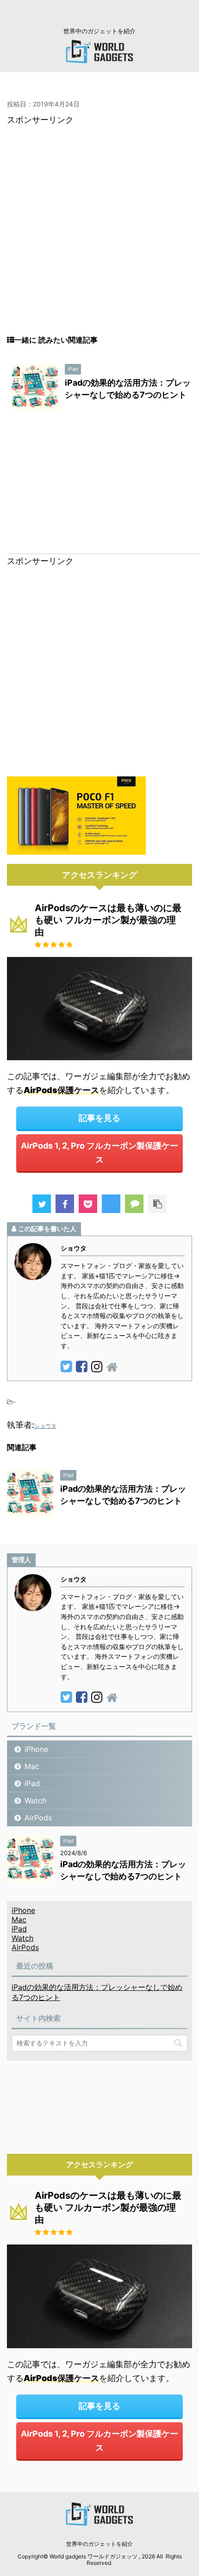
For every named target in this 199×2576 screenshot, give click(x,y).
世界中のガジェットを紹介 (99, 2544)
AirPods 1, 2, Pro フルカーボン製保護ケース (99, 1153)
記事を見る (99, 1118)
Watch (35, 1801)
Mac (32, 1766)
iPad (32, 1783)
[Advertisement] (99, 236)
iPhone (36, 1749)
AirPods (38, 1818)
